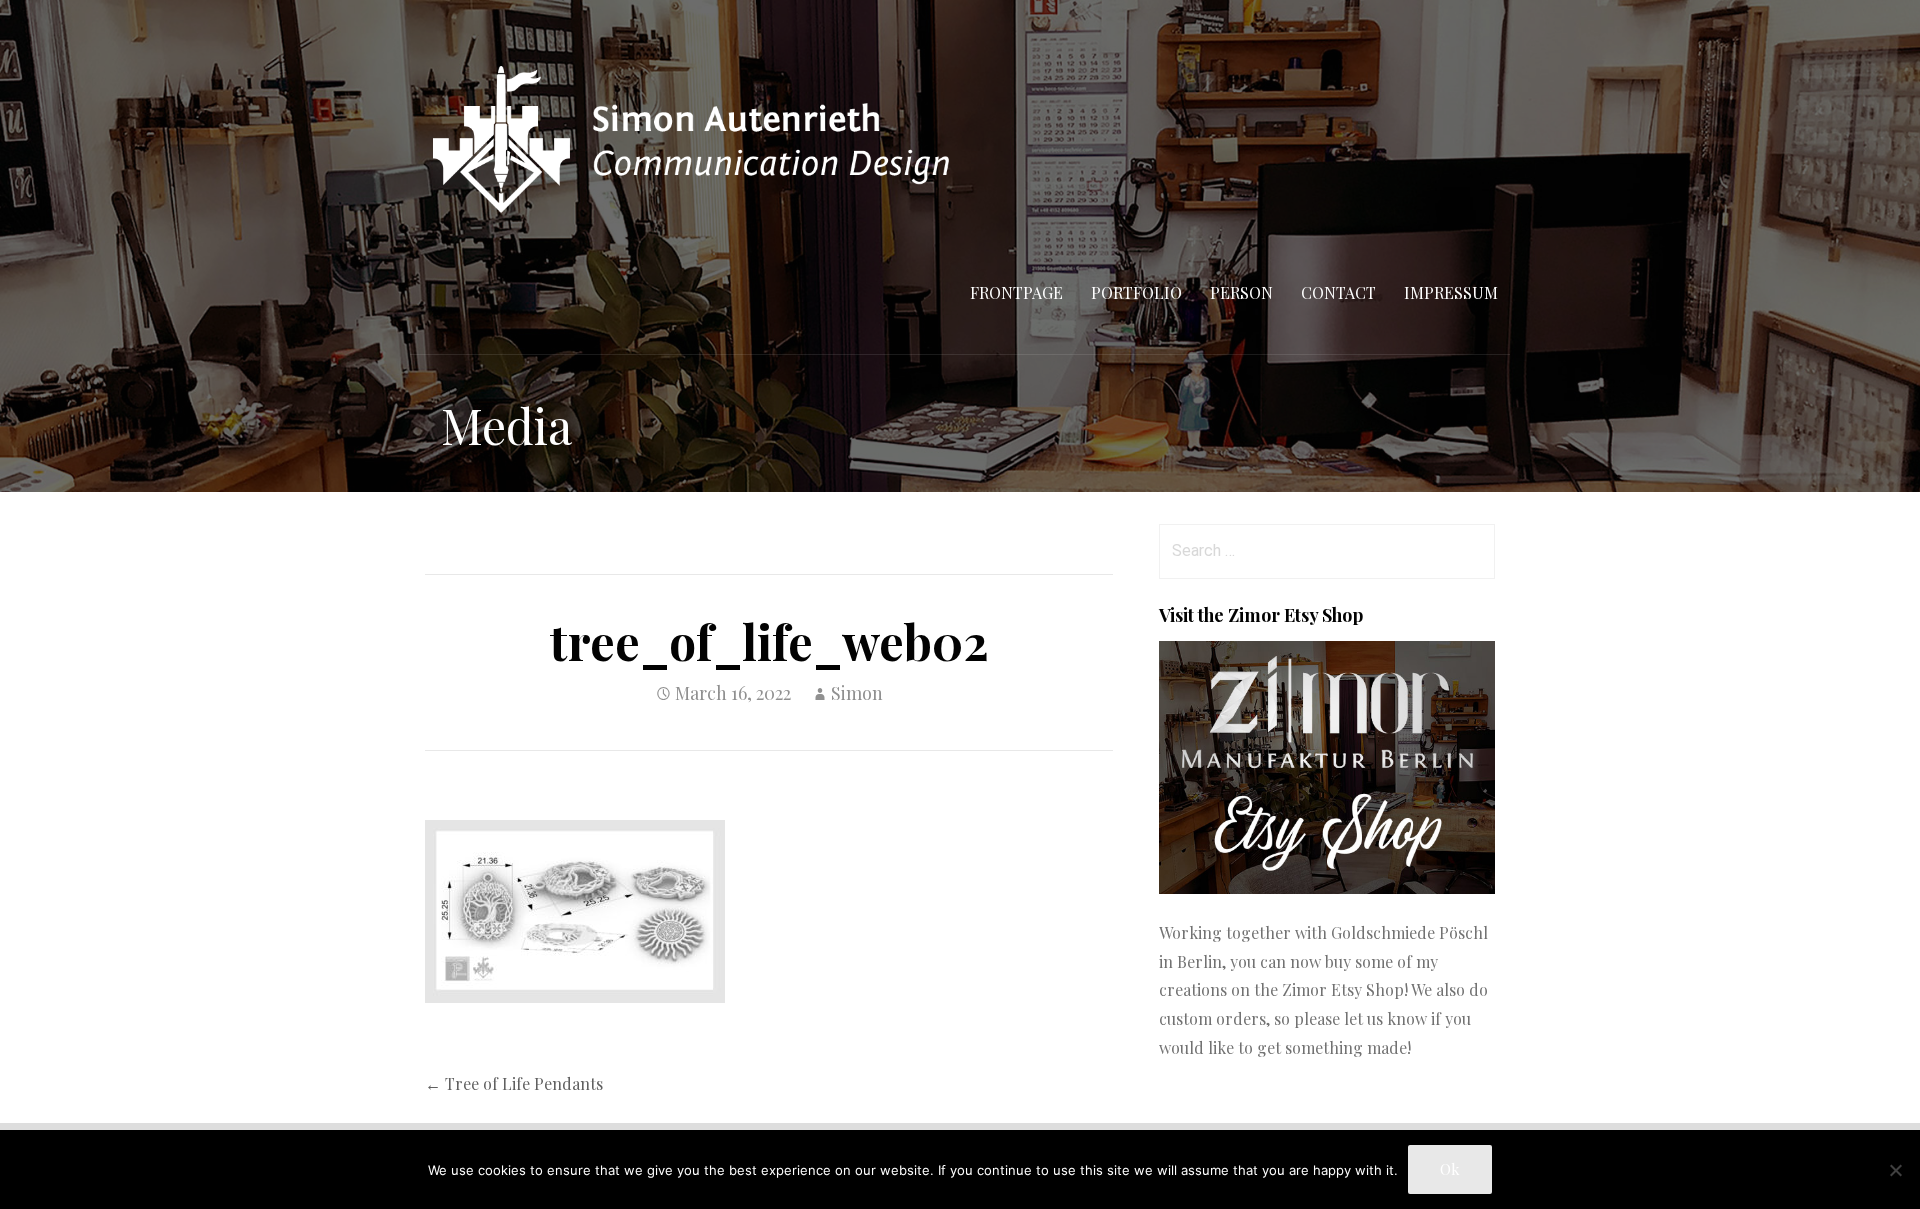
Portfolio (1136, 292)
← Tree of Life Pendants (514, 1083)
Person (1241, 292)
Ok (1450, 1169)
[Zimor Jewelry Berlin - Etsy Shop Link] (1327, 887)
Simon (857, 693)
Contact (1338, 292)
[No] (1895, 1170)
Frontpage (1016, 292)
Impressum (1451, 292)
